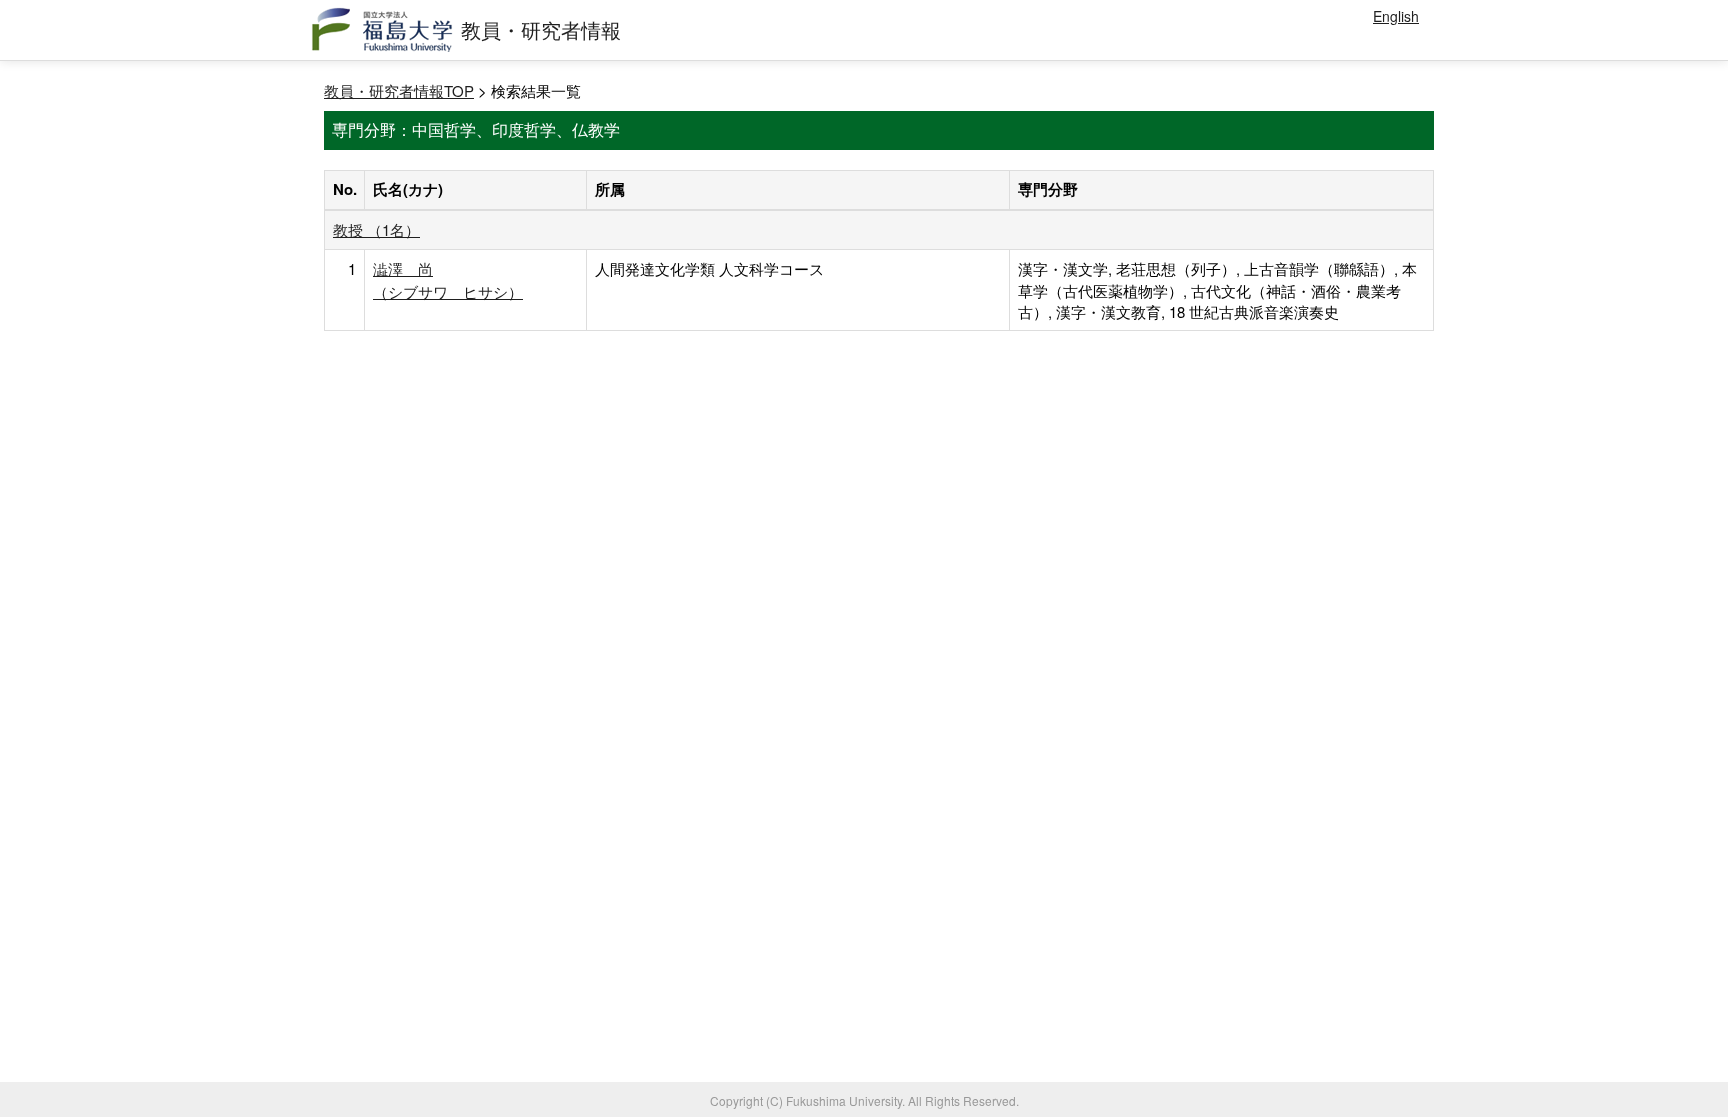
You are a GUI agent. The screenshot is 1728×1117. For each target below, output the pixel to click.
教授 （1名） (376, 229)
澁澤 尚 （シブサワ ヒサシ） (448, 279)
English (1396, 16)
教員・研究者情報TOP (399, 90)
